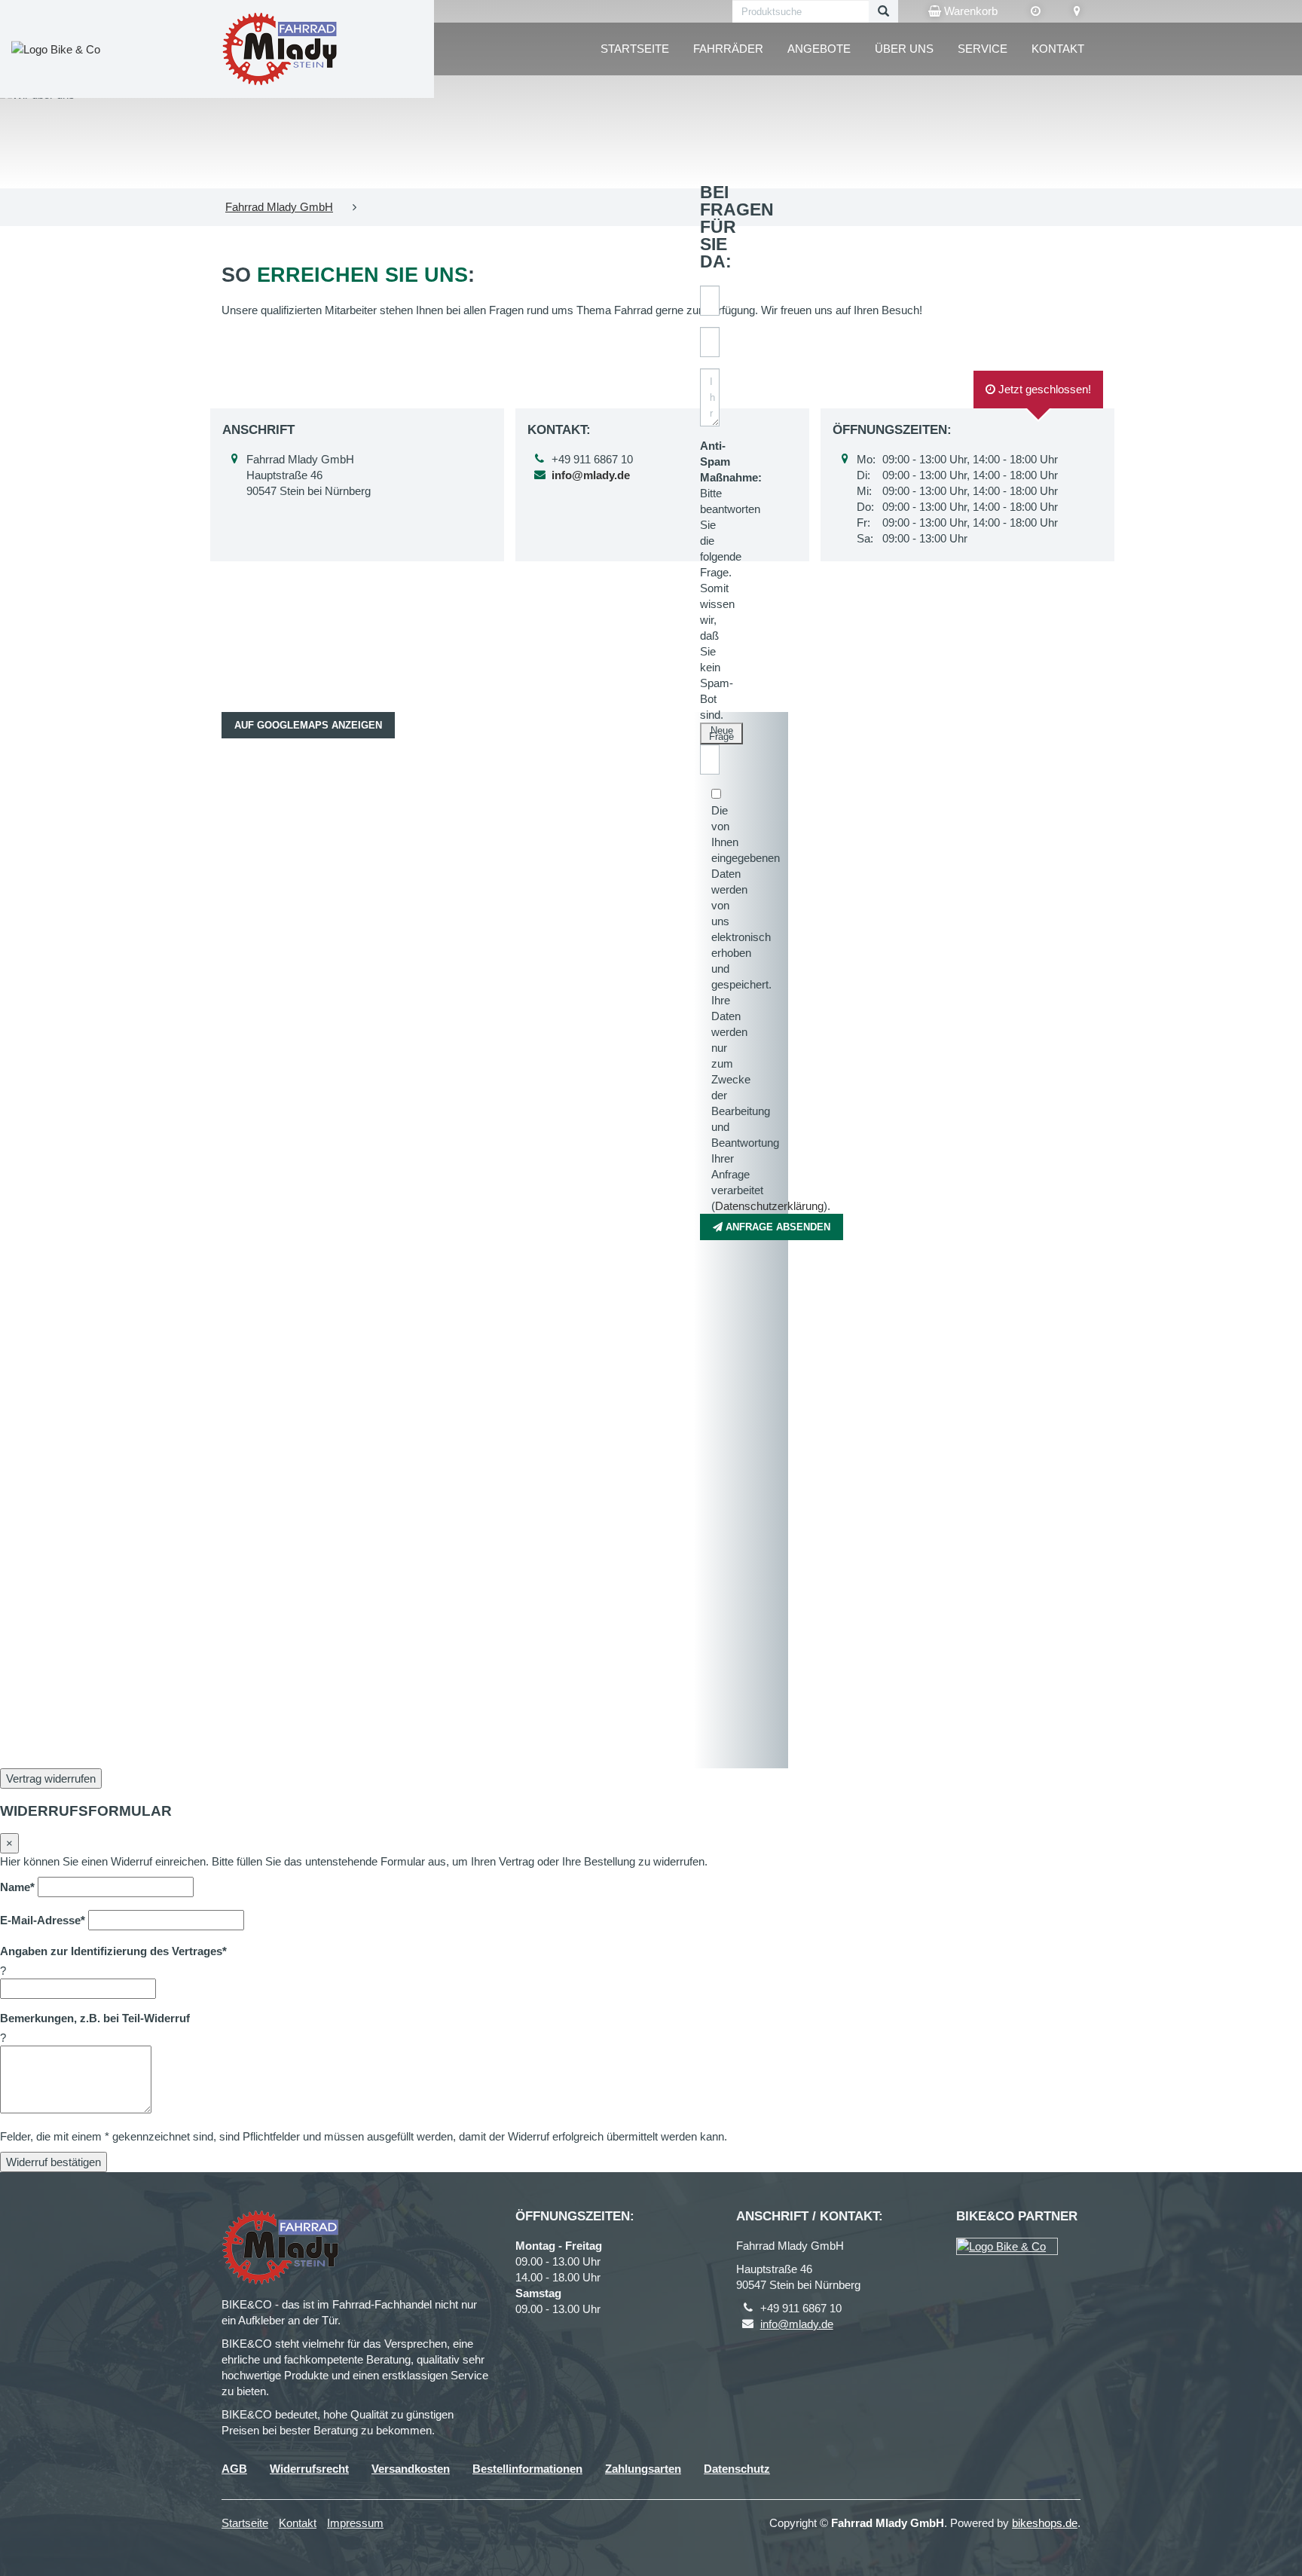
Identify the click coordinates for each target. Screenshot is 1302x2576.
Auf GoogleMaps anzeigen (308, 725)
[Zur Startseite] (280, 49)
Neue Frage (721, 733)
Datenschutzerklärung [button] (769, 1206)
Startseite (635, 49)
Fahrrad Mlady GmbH (279, 207)
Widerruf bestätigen (53, 2162)
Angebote (819, 49)
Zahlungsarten (643, 2469)
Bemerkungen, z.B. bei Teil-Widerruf (95, 2018)
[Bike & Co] (1007, 2246)
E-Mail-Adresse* (43, 1920)
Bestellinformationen (527, 2469)
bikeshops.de (1045, 2523)
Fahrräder (728, 49)
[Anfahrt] (1077, 11)
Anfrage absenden (776, 1227)
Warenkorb (969, 11)
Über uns (904, 49)
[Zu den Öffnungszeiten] (1036, 11)
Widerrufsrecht (309, 2469)
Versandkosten (411, 2469)
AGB (234, 2469)
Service (983, 49)
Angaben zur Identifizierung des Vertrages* (113, 1951)
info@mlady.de (797, 2324)
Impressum (355, 2523)
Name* (17, 1887)
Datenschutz (737, 2469)
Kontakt (1058, 49)
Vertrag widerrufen (51, 1778)
